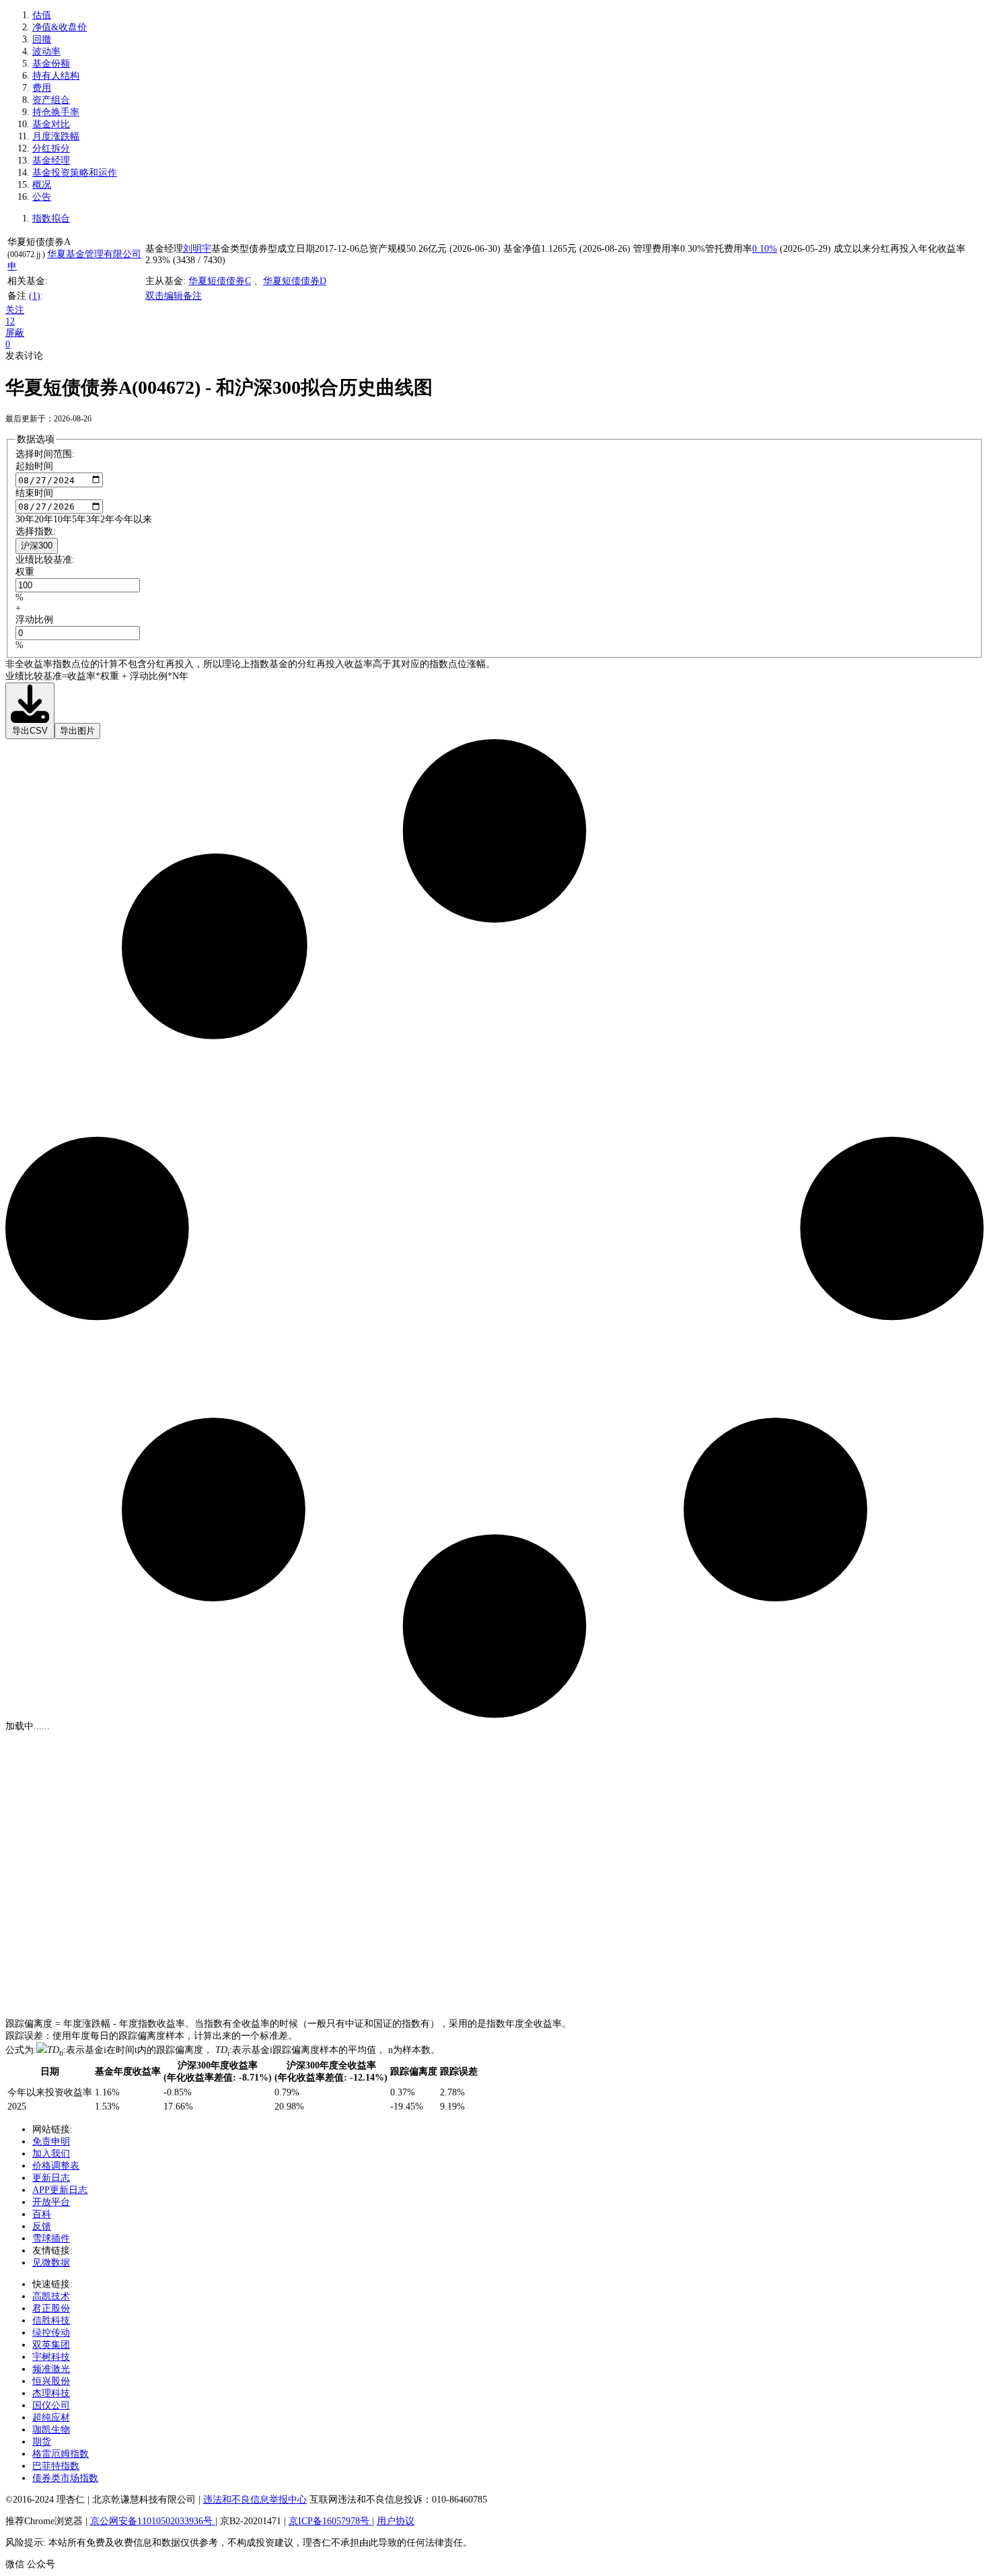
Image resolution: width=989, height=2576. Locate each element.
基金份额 (51, 64)
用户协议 (396, 2521)
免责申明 (51, 2142)
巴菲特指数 (56, 2466)
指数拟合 (51, 218)
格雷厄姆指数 (61, 2454)
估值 (42, 15)
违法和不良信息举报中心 (255, 2500)
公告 (42, 197)
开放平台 (51, 2202)
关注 (15, 310)
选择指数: (36, 531)
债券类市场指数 (65, 2478)
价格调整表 (56, 2166)
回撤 (42, 39)
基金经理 (51, 161)
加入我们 (51, 2154)
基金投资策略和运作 (75, 173)
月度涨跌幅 (56, 136)
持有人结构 (56, 76)
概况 (42, 185)
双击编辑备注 (174, 296)
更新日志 (51, 2178)
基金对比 (51, 124)
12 (10, 321)
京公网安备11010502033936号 (153, 2521)
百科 (42, 2214)
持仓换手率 (56, 112)
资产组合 (51, 100)
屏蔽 (15, 333)
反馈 (42, 2226)
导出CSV (30, 731)
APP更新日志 (60, 2190)
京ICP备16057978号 (330, 2521)
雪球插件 (51, 2238)
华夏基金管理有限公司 (94, 254)
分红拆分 (51, 148)
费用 (42, 88)
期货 (42, 2442)
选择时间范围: (45, 454)
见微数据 (51, 2263)
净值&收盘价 (60, 27)
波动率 (46, 51)
